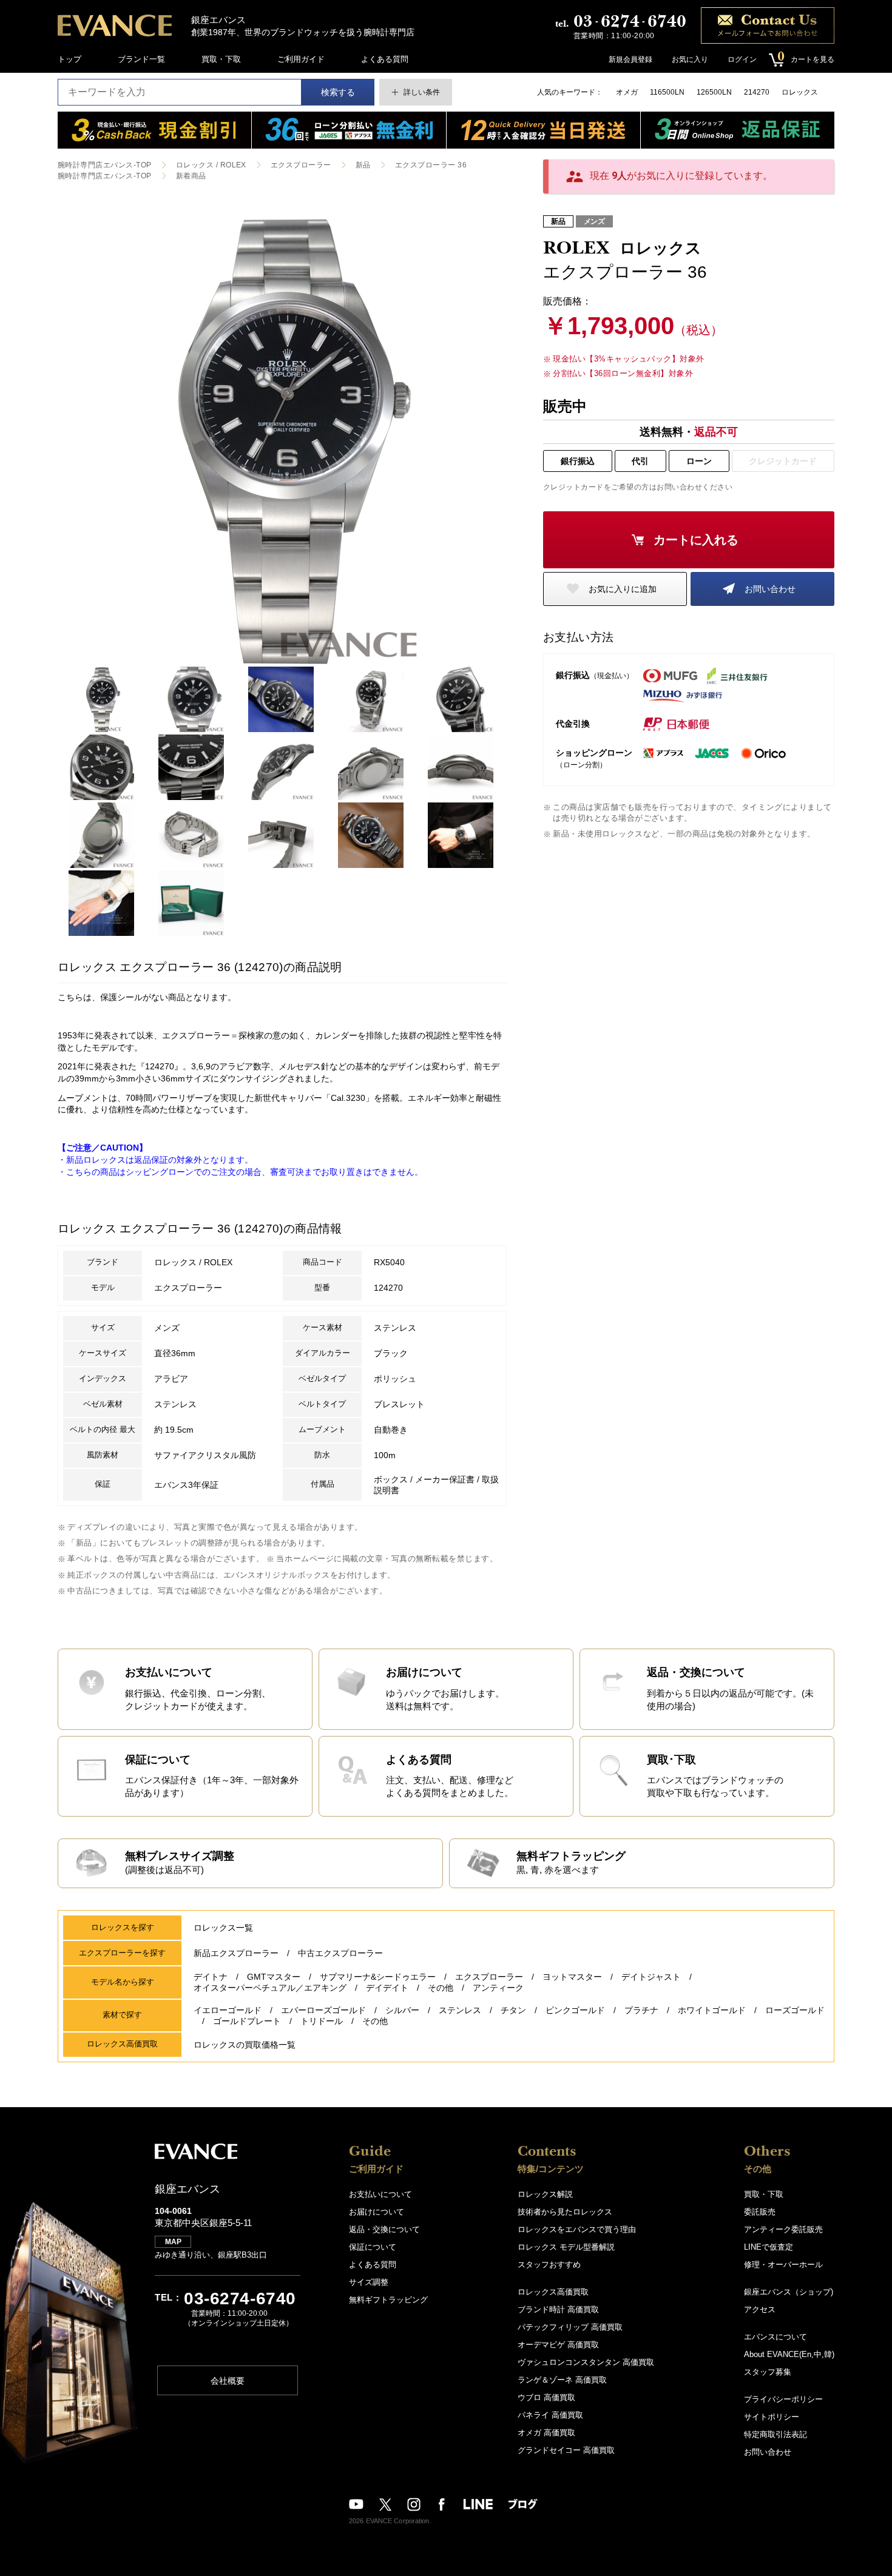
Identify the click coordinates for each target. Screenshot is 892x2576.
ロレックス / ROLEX (211, 165)
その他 (441, 1988)
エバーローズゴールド (323, 2010)
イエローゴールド (228, 2010)
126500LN (714, 92)
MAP (173, 2242)
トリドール (322, 2021)
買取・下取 (221, 59)
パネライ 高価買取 (550, 2415)
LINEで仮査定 (769, 2247)
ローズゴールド (795, 2010)
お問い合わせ (770, 589)
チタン (513, 2010)
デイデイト (387, 1988)
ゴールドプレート (247, 2021)
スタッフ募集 (768, 2372)
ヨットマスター (572, 1977)
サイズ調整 (369, 2282)
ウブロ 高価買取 (546, 2397)
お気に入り (690, 59)
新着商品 (191, 176)
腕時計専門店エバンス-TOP (105, 165)
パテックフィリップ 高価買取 (570, 2327)
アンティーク (498, 1988)
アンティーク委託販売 (783, 2229)
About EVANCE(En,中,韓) (789, 2354)
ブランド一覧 (141, 59)
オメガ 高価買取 (546, 2433)
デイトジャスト (651, 1977)
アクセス (760, 2309)
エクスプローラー (301, 165)
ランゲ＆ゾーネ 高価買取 (562, 2380)
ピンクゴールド (575, 2010)
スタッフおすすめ (549, 2265)
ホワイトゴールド (712, 2010)
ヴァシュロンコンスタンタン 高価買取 (586, 2362)
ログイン (742, 59)
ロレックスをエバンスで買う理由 (577, 2229)
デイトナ (211, 1977)
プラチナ (641, 2010)
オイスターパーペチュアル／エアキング (270, 1988)
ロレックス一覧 (223, 1928)
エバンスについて (775, 2337)
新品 (363, 165)
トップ (69, 59)
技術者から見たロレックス (565, 2212)
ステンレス (460, 2010)
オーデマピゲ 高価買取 (558, 2345)
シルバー (402, 2010)
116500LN (667, 92)
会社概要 (228, 2381)
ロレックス (800, 92)
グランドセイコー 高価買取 (566, 2450)
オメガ (627, 92)
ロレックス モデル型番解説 (566, 2247)
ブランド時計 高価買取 (558, 2309)
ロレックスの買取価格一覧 (245, 2045)
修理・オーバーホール (783, 2265)
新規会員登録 (630, 59)
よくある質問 (385, 59)
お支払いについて (380, 2194)
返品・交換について (384, 2229)
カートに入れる (696, 540)
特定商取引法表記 (775, 2434)
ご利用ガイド (301, 59)
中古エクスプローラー (340, 1953)
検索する (338, 92)
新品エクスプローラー (236, 1953)
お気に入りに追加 (623, 589)
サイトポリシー (772, 2417)
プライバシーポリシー (783, 2399)
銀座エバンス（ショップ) (789, 2292)
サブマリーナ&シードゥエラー (378, 1977)
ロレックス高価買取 (553, 2292)
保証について (373, 2247)
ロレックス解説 (545, 2194)
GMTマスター (274, 1977)
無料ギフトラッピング (388, 2300)
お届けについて (377, 2212)
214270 (757, 92)
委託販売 (760, 2212)
